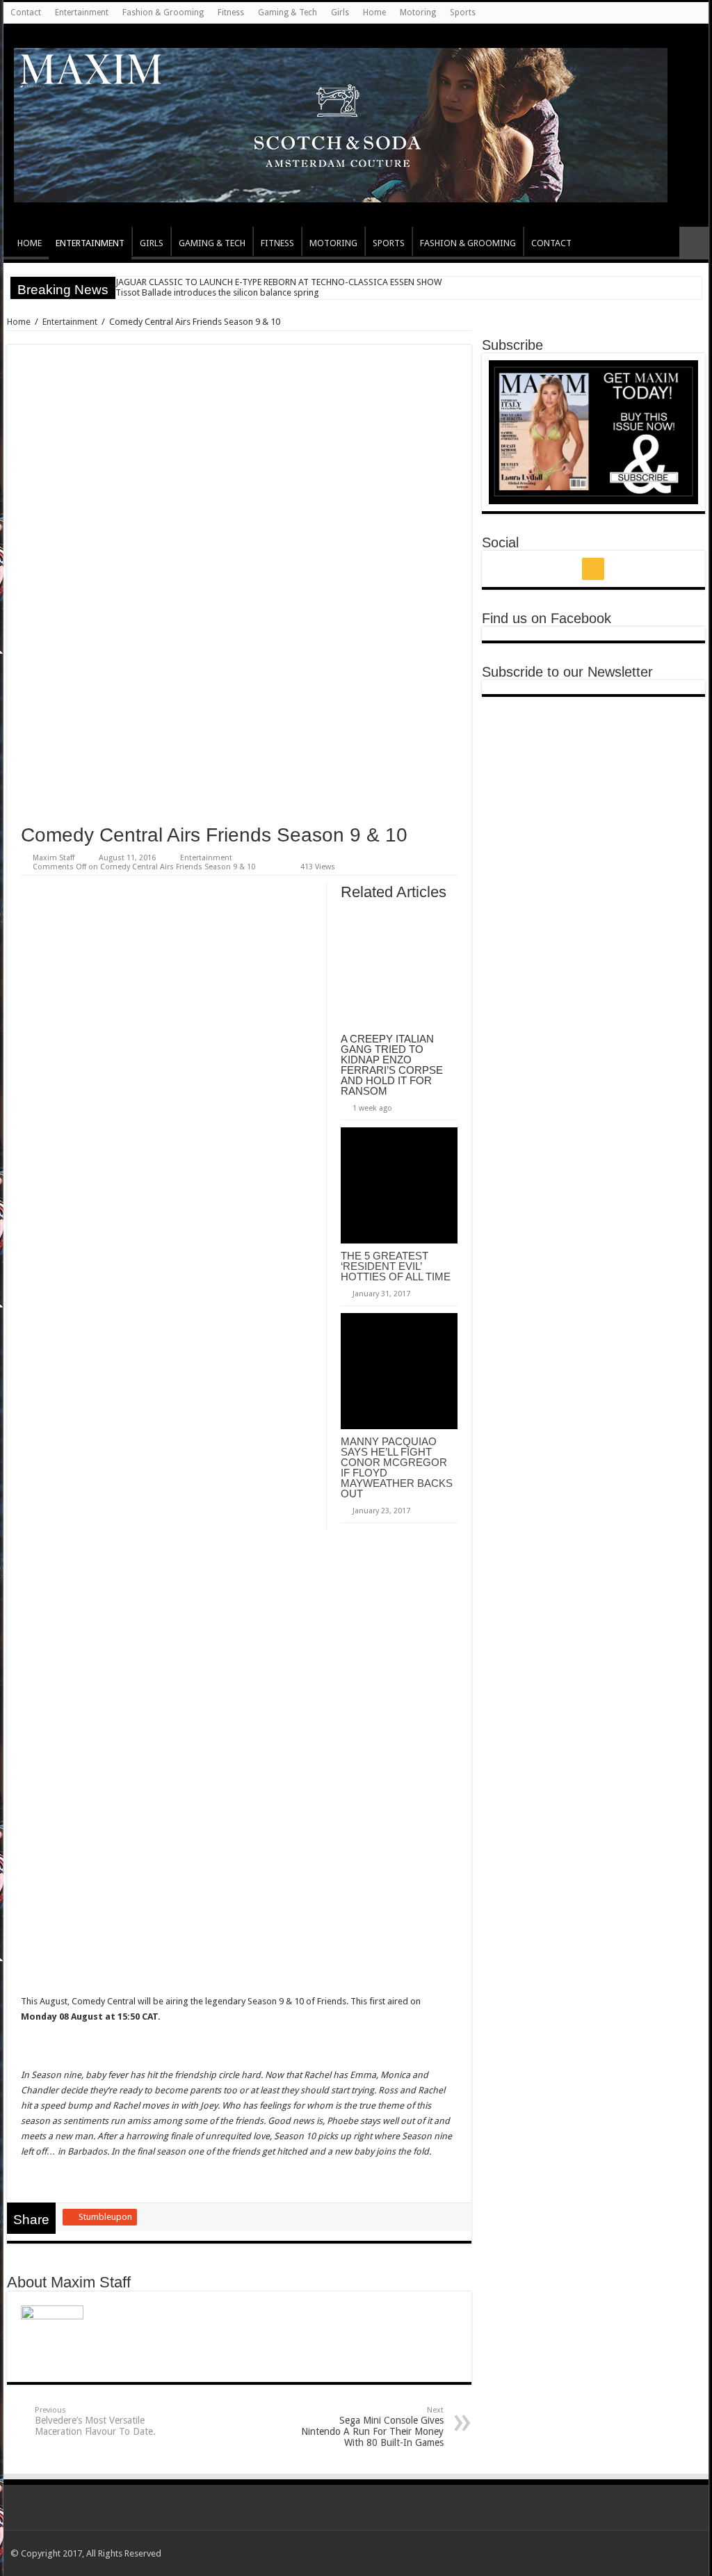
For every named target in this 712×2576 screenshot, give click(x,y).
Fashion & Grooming (163, 13)
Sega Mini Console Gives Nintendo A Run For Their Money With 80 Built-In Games (372, 2427)
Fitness (231, 13)
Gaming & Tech (288, 13)
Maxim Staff (54, 858)
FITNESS (277, 243)
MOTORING (333, 243)
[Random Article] (694, 243)
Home (374, 13)
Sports (463, 13)
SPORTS (389, 243)
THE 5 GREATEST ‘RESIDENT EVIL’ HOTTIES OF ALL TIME (396, 1266)
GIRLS (152, 243)
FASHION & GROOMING (468, 243)
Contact (26, 13)
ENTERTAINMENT (90, 243)
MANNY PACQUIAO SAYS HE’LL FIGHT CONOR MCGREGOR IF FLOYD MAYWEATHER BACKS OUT (397, 1467)
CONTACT (551, 243)
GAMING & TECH (212, 243)
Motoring (418, 13)
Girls (340, 13)
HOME (30, 243)
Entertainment (82, 13)
